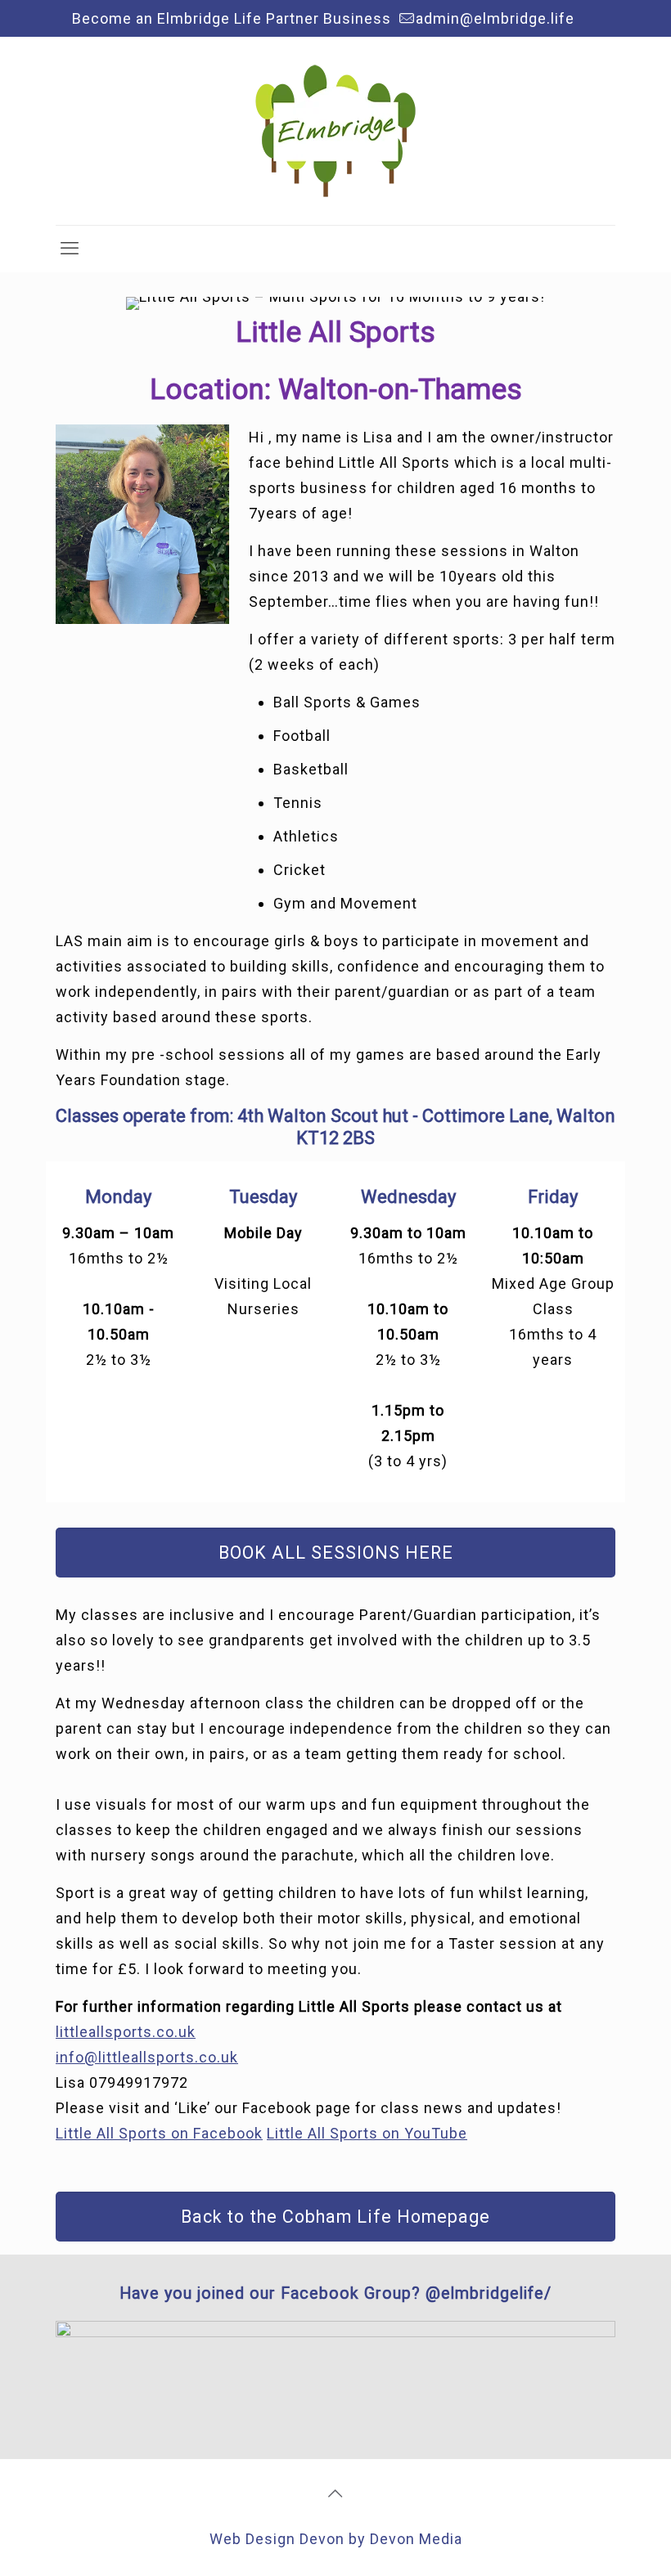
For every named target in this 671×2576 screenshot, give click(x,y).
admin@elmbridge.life (495, 18)
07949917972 (139, 2082)
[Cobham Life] (335, 131)
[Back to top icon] (335, 2493)
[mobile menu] (70, 249)
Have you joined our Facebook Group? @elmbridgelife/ (335, 2293)
